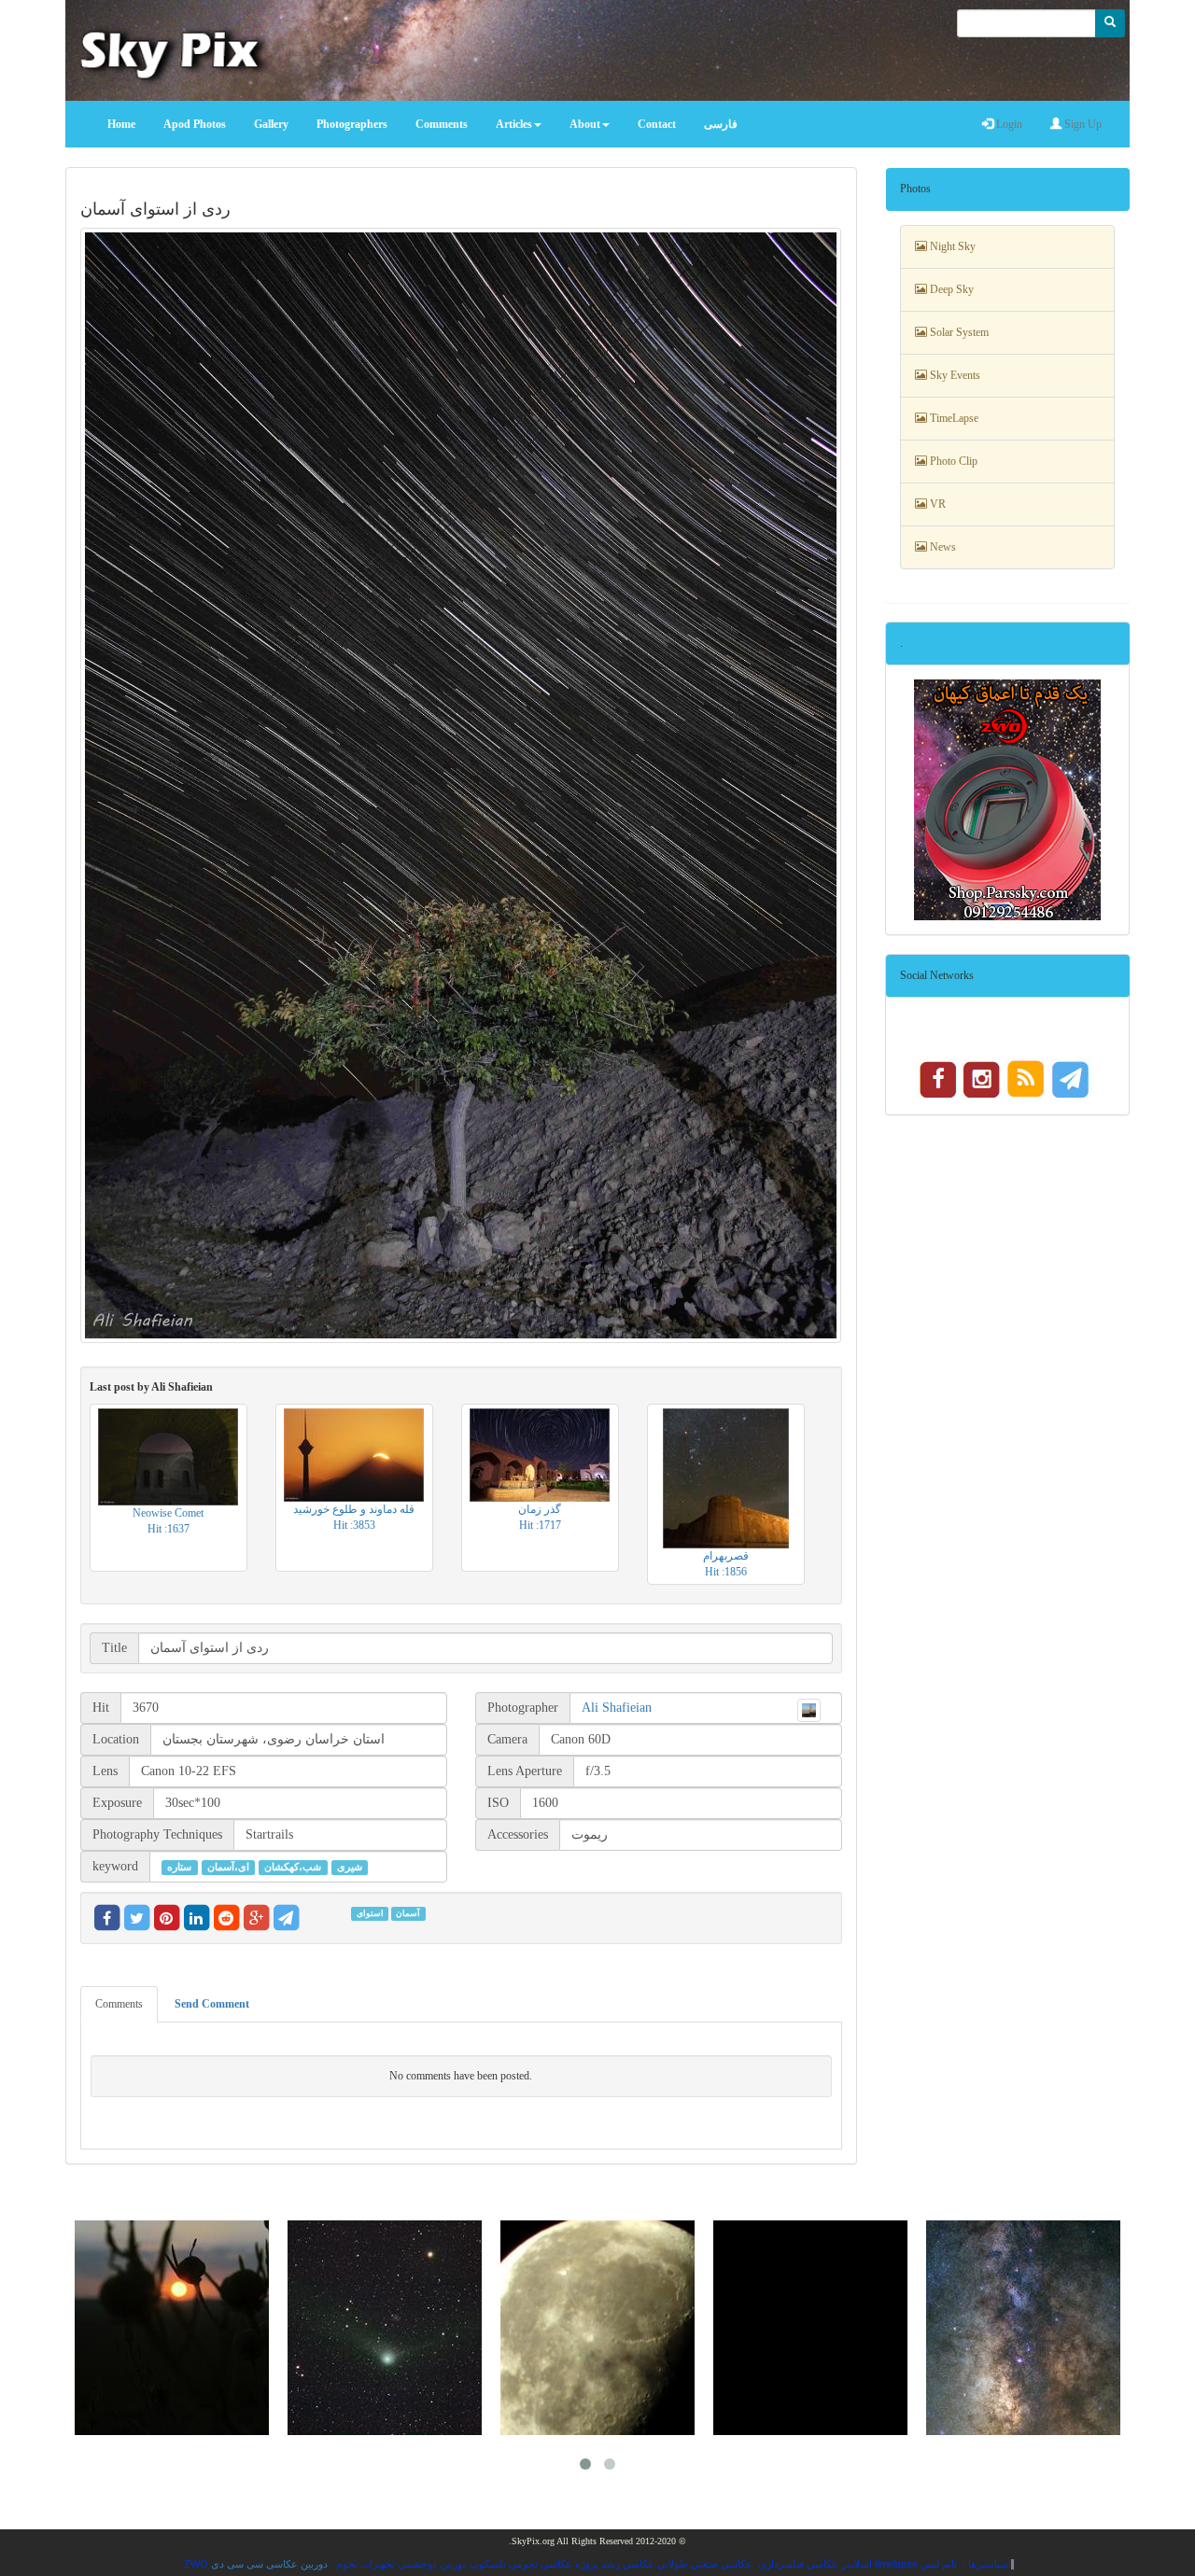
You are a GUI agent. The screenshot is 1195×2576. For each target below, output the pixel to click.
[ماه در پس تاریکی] (597, 2328)
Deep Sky (950, 289)
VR (936, 504)
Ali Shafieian (617, 1708)
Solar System (958, 332)
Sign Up (1082, 124)
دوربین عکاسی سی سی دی (269, 2564)
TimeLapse (953, 418)
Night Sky (951, 246)
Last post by (151, 1387)
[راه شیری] (1023, 2328)
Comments (119, 2004)
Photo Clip (952, 461)
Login (1008, 124)
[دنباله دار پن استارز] (385, 2328)
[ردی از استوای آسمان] (461, 785)
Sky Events (954, 375)
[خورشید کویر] (172, 2328)
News (942, 547)
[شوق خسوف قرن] (810, 2328)
